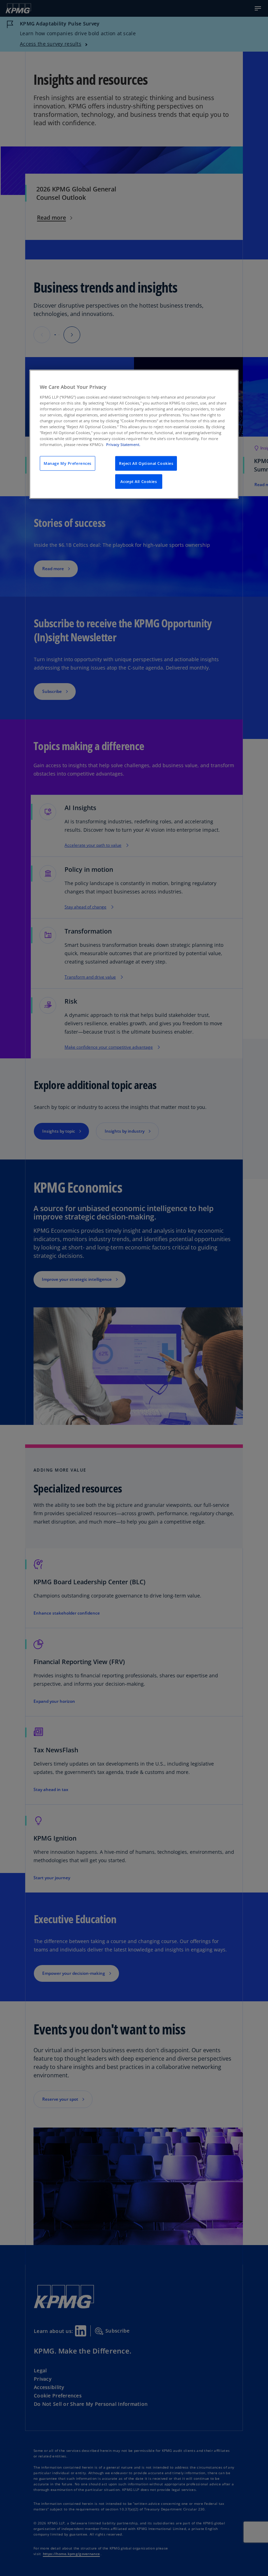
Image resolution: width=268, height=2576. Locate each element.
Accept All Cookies (139, 481)
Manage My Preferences (68, 463)
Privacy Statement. (123, 444)
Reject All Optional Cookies (146, 463)
